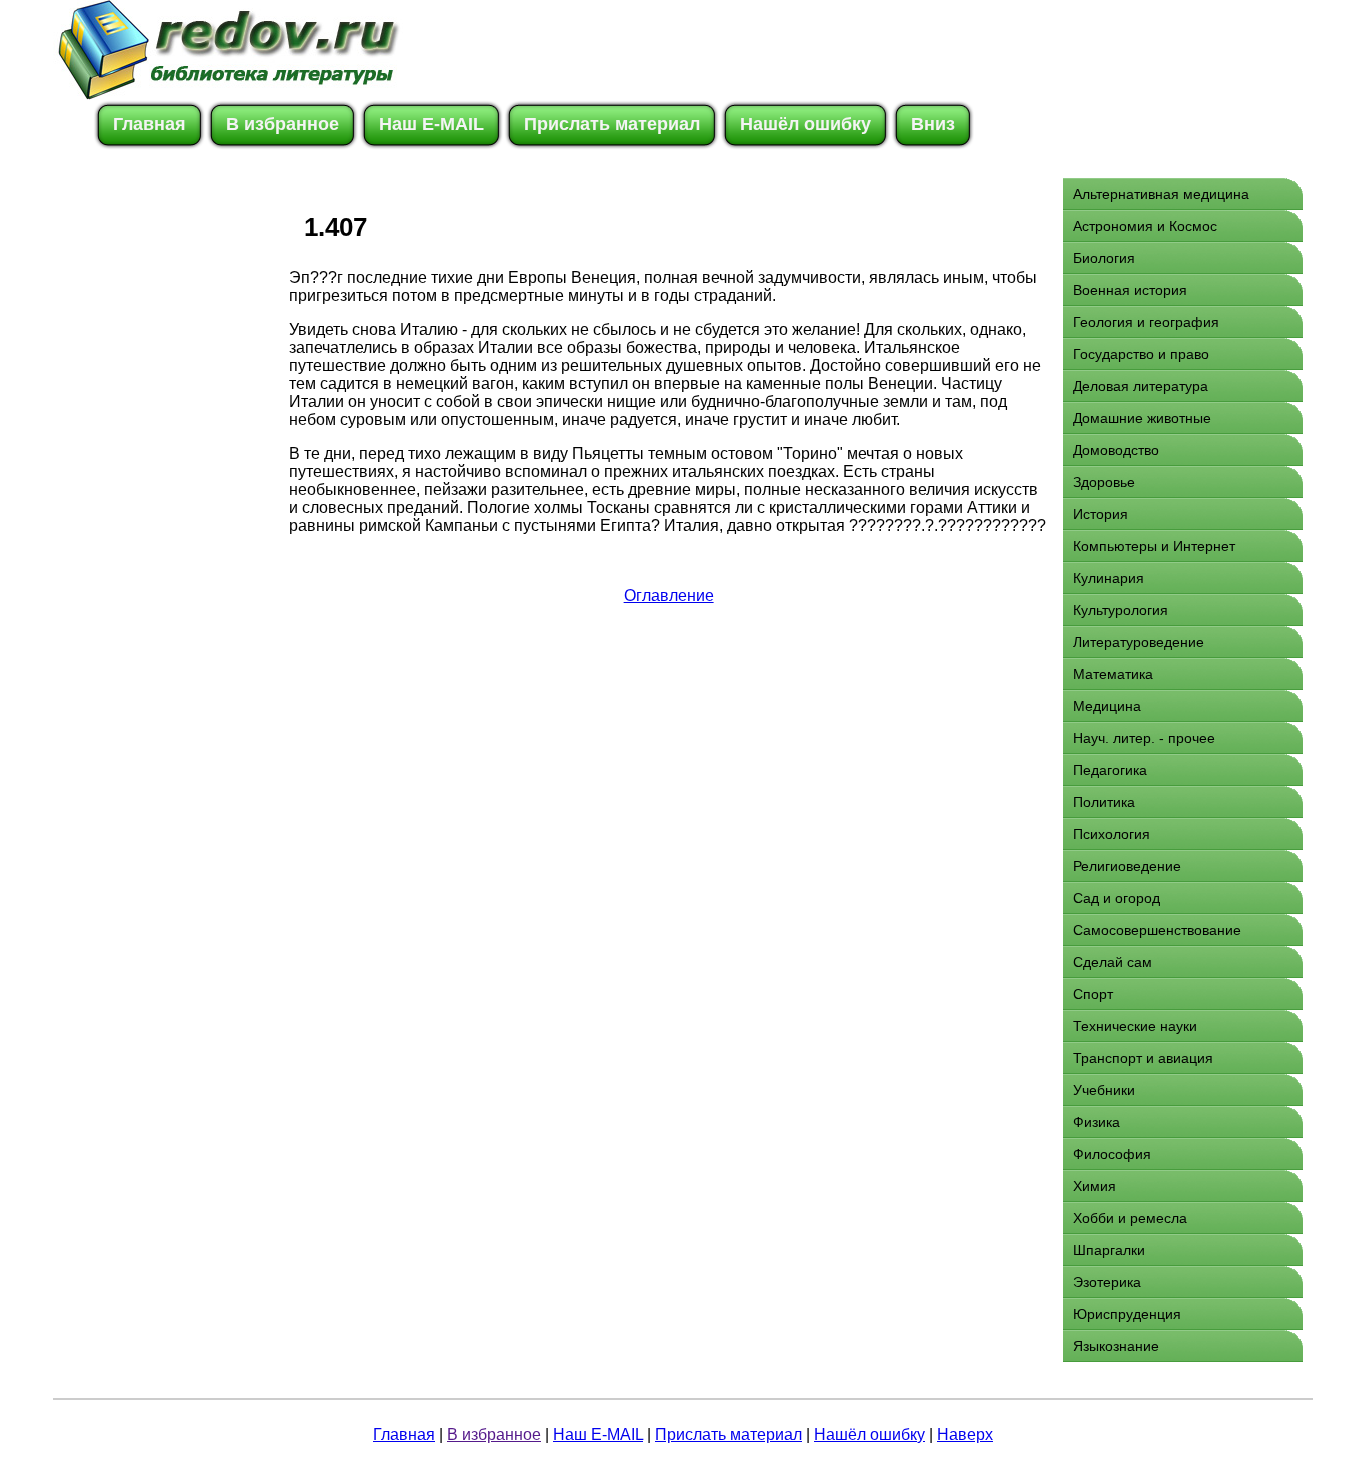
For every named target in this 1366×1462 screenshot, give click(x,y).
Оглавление (669, 595)
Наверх (965, 1434)
